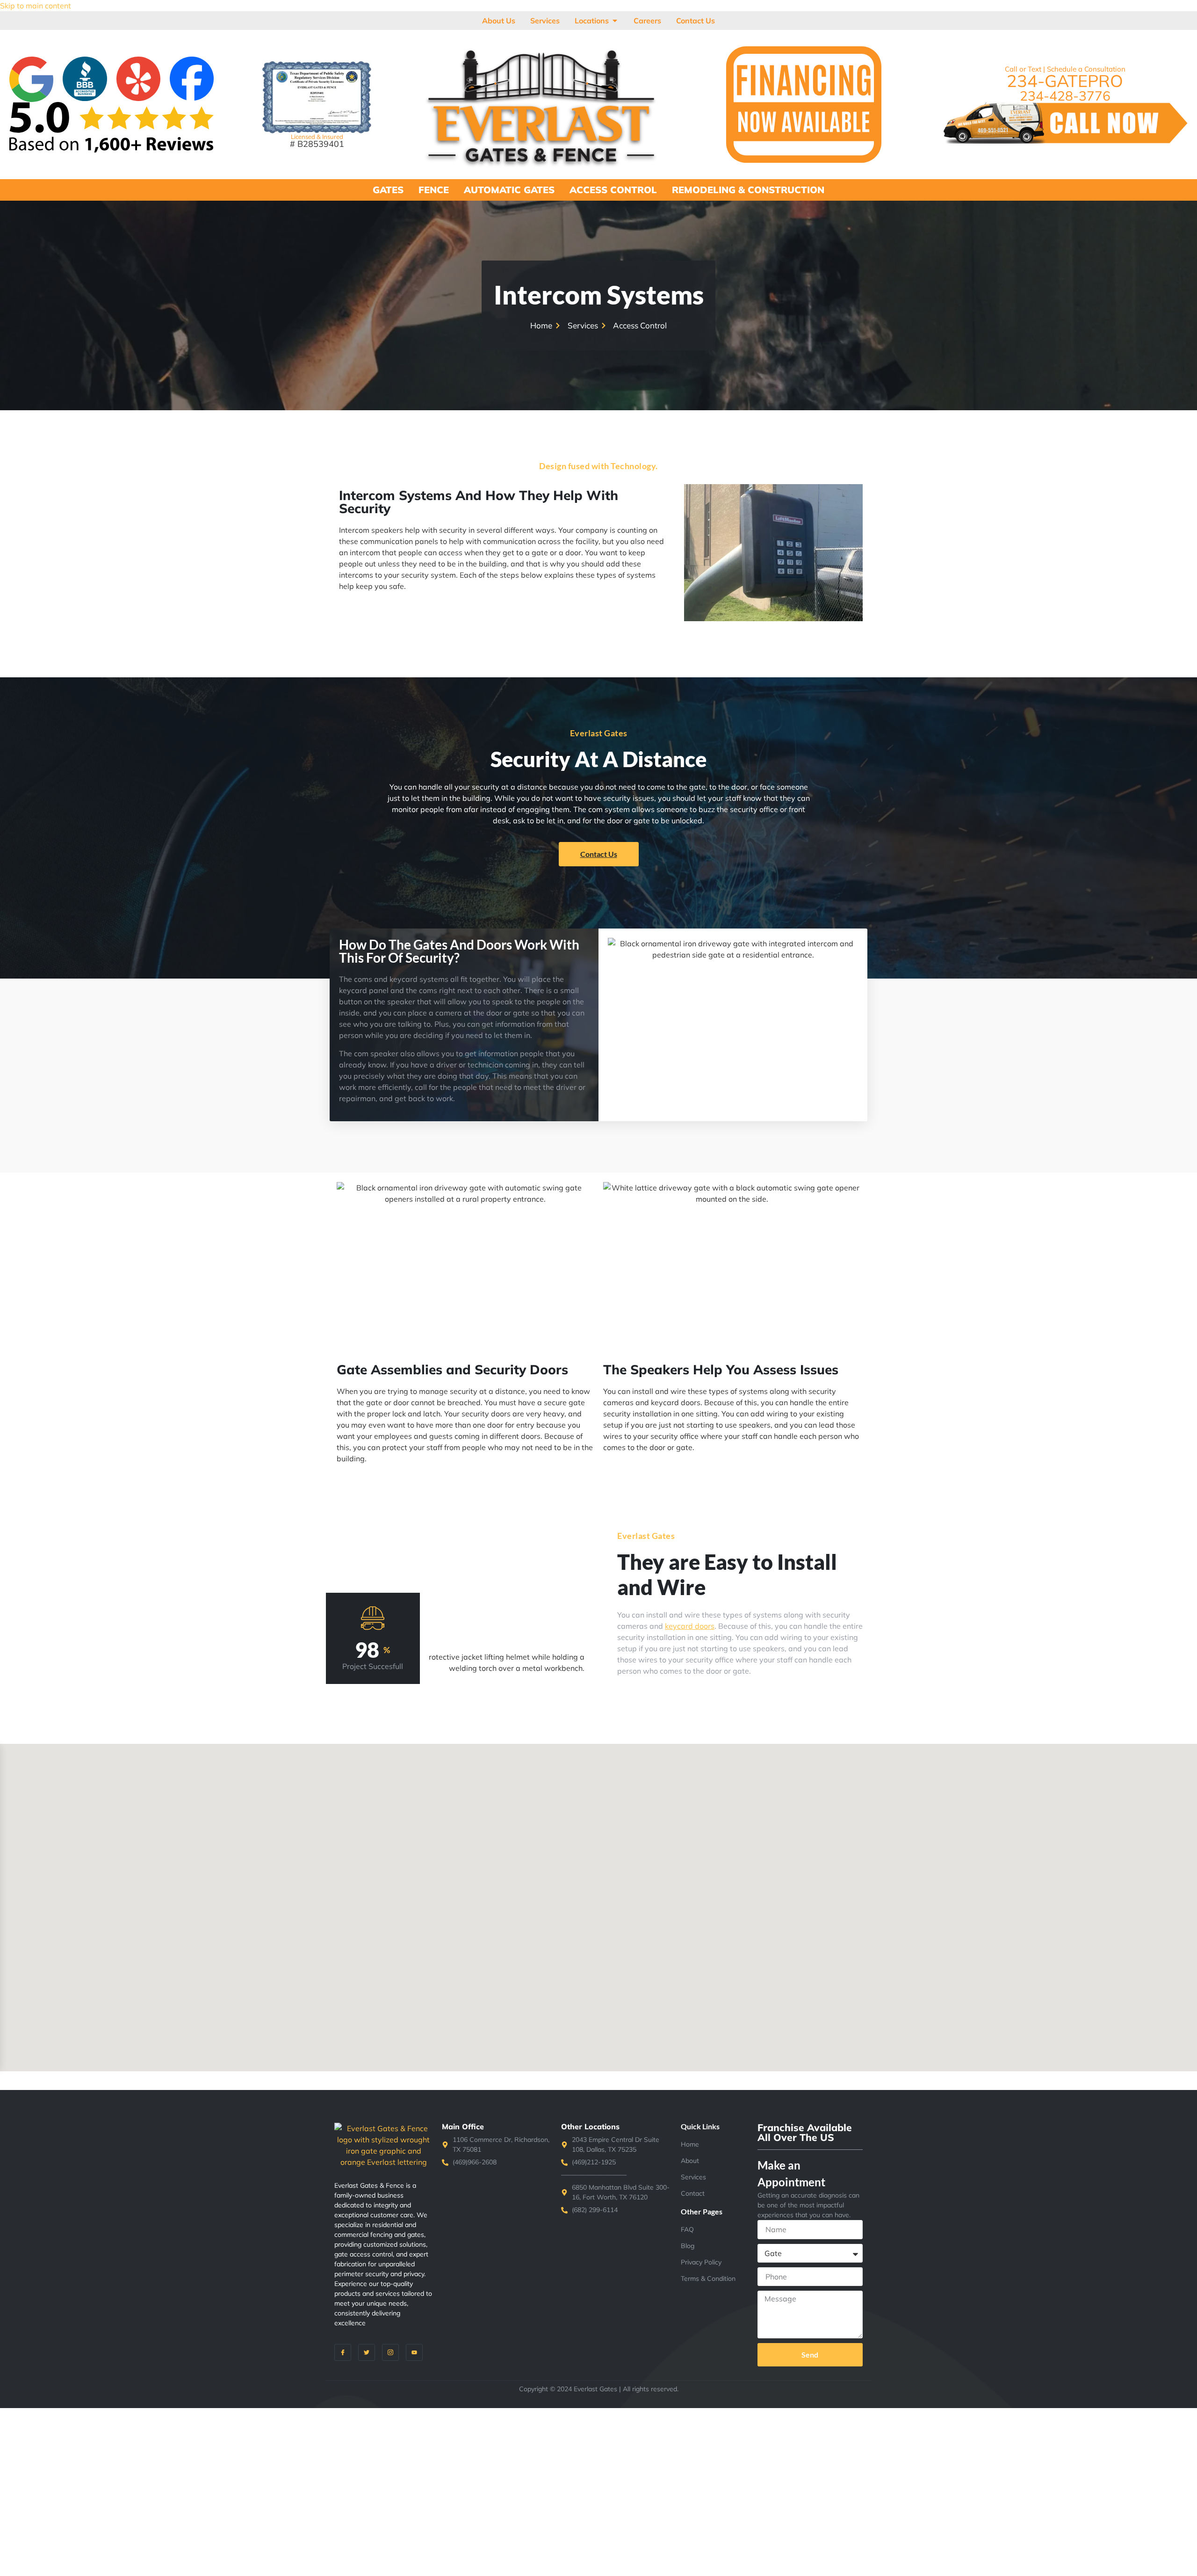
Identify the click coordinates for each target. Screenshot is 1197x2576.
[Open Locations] (615, 21)
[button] (692, 1868)
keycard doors (690, 1626)
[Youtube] (414, 2352)
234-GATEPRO (1065, 81)
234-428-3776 (1065, 96)
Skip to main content (36, 6)
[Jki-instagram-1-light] (390, 2352)
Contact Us (599, 854)
